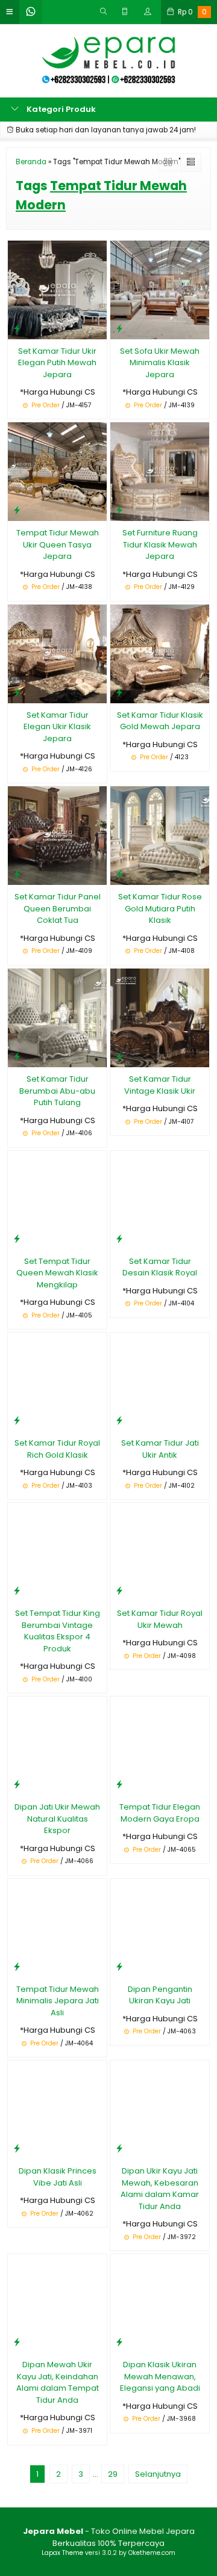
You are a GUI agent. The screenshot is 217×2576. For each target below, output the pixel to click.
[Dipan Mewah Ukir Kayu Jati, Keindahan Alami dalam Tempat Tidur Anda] (57, 2303)
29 (113, 2474)
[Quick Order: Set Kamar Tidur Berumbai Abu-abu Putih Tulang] (17, 1056)
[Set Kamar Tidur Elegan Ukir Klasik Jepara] (57, 653)
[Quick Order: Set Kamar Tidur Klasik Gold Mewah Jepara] (119, 692)
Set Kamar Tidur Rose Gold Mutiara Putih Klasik (160, 908)
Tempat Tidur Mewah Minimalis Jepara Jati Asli (58, 2001)
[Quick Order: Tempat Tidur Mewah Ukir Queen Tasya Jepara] (17, 510)
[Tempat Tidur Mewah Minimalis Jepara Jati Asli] (57, 1927)
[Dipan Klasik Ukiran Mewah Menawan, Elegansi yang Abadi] (160, 2303)
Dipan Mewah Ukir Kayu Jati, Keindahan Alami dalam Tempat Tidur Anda (58, 2382)
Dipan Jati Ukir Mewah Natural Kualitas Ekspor (57, 1819)
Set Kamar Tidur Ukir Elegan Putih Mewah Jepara (57, 363)
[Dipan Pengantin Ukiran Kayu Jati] (160, 1927)
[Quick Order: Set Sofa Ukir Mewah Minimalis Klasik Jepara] (119, 328)
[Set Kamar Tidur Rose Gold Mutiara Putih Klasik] (160, 835)
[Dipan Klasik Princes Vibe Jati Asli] (57, 2109)
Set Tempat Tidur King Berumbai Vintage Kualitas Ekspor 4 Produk (58, 1631)
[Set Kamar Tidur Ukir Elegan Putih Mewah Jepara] (57, 289)
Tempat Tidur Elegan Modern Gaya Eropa (160, 1813)
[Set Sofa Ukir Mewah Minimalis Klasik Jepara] (160, 289)
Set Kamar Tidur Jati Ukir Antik (160, 1449)
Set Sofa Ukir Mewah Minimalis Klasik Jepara (160, 363)
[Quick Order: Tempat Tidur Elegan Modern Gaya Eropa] (119, 1784)
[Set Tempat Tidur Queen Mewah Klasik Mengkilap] (57, 1199)
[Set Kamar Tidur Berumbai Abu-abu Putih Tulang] (57, 1018)
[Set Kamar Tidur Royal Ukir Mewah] (160, 1552)
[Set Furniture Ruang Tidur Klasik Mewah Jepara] (160, 471)
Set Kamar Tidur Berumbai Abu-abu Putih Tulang (57, 1091)
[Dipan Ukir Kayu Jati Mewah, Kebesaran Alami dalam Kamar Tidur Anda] (160, 2109)
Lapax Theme (62, 2553)
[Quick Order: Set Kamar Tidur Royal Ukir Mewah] (119, 1590)
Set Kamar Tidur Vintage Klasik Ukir (160, 1085)
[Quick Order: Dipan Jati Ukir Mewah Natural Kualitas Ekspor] (17, 1784)
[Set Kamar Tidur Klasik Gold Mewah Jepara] (160, 653)
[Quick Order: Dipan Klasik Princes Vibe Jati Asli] (17, 2148)
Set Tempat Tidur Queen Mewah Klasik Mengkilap (57, 1273)
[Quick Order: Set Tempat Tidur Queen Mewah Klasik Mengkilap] (17, 1238)
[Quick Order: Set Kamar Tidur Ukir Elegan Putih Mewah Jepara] (17, 328)
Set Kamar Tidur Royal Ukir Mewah (160, 1619)
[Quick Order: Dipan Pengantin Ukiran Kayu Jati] (119, 1966)
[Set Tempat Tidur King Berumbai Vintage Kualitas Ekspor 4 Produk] (57, 1552)
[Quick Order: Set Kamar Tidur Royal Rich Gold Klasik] (17, 1420)
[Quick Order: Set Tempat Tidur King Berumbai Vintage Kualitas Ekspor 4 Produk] (17, 1590)
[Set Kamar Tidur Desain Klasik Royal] (160, 1199)
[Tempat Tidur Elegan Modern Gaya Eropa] (160, 1746)
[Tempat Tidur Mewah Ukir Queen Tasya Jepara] (57, 471)
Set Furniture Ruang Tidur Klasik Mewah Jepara (160, 544)
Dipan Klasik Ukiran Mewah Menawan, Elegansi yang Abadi (160, 2376)
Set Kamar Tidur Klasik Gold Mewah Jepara (160, 721)
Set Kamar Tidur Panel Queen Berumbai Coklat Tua (58, 908)
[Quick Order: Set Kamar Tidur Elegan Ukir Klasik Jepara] (17, 692)
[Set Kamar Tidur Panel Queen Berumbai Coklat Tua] (57, 835)
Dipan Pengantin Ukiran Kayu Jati (160, 1995)
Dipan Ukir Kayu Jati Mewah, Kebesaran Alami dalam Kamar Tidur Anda (160, 2189)
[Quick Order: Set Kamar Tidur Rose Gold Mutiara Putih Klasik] (119, 874)
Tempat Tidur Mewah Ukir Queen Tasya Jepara (58, 544)
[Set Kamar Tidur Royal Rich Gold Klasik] (57, 1382)
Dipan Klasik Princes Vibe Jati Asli (58, 2177)
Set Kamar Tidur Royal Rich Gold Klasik (57, 1449)
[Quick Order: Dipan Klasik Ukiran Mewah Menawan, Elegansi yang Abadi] (119, 2342)
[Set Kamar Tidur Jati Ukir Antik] (160, 1382)
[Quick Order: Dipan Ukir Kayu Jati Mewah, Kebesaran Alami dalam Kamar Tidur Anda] (119, 2148)
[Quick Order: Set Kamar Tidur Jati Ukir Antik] (119, 1420)
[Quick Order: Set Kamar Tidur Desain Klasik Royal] (119, 1238)
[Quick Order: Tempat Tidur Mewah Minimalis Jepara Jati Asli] (17, 1966)
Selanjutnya (158, 2474)
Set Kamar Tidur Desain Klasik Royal (160, 1267)
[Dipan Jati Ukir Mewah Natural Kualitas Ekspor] (57, 1746)
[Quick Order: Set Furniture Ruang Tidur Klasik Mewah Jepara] (119, 510)
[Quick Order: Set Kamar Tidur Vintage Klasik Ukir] (119, 1056)
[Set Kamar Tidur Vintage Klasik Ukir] (160, 1018)
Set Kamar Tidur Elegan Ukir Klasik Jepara (57, 727)
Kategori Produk (60, 109)
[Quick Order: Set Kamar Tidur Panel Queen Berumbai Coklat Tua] (17, 874)
